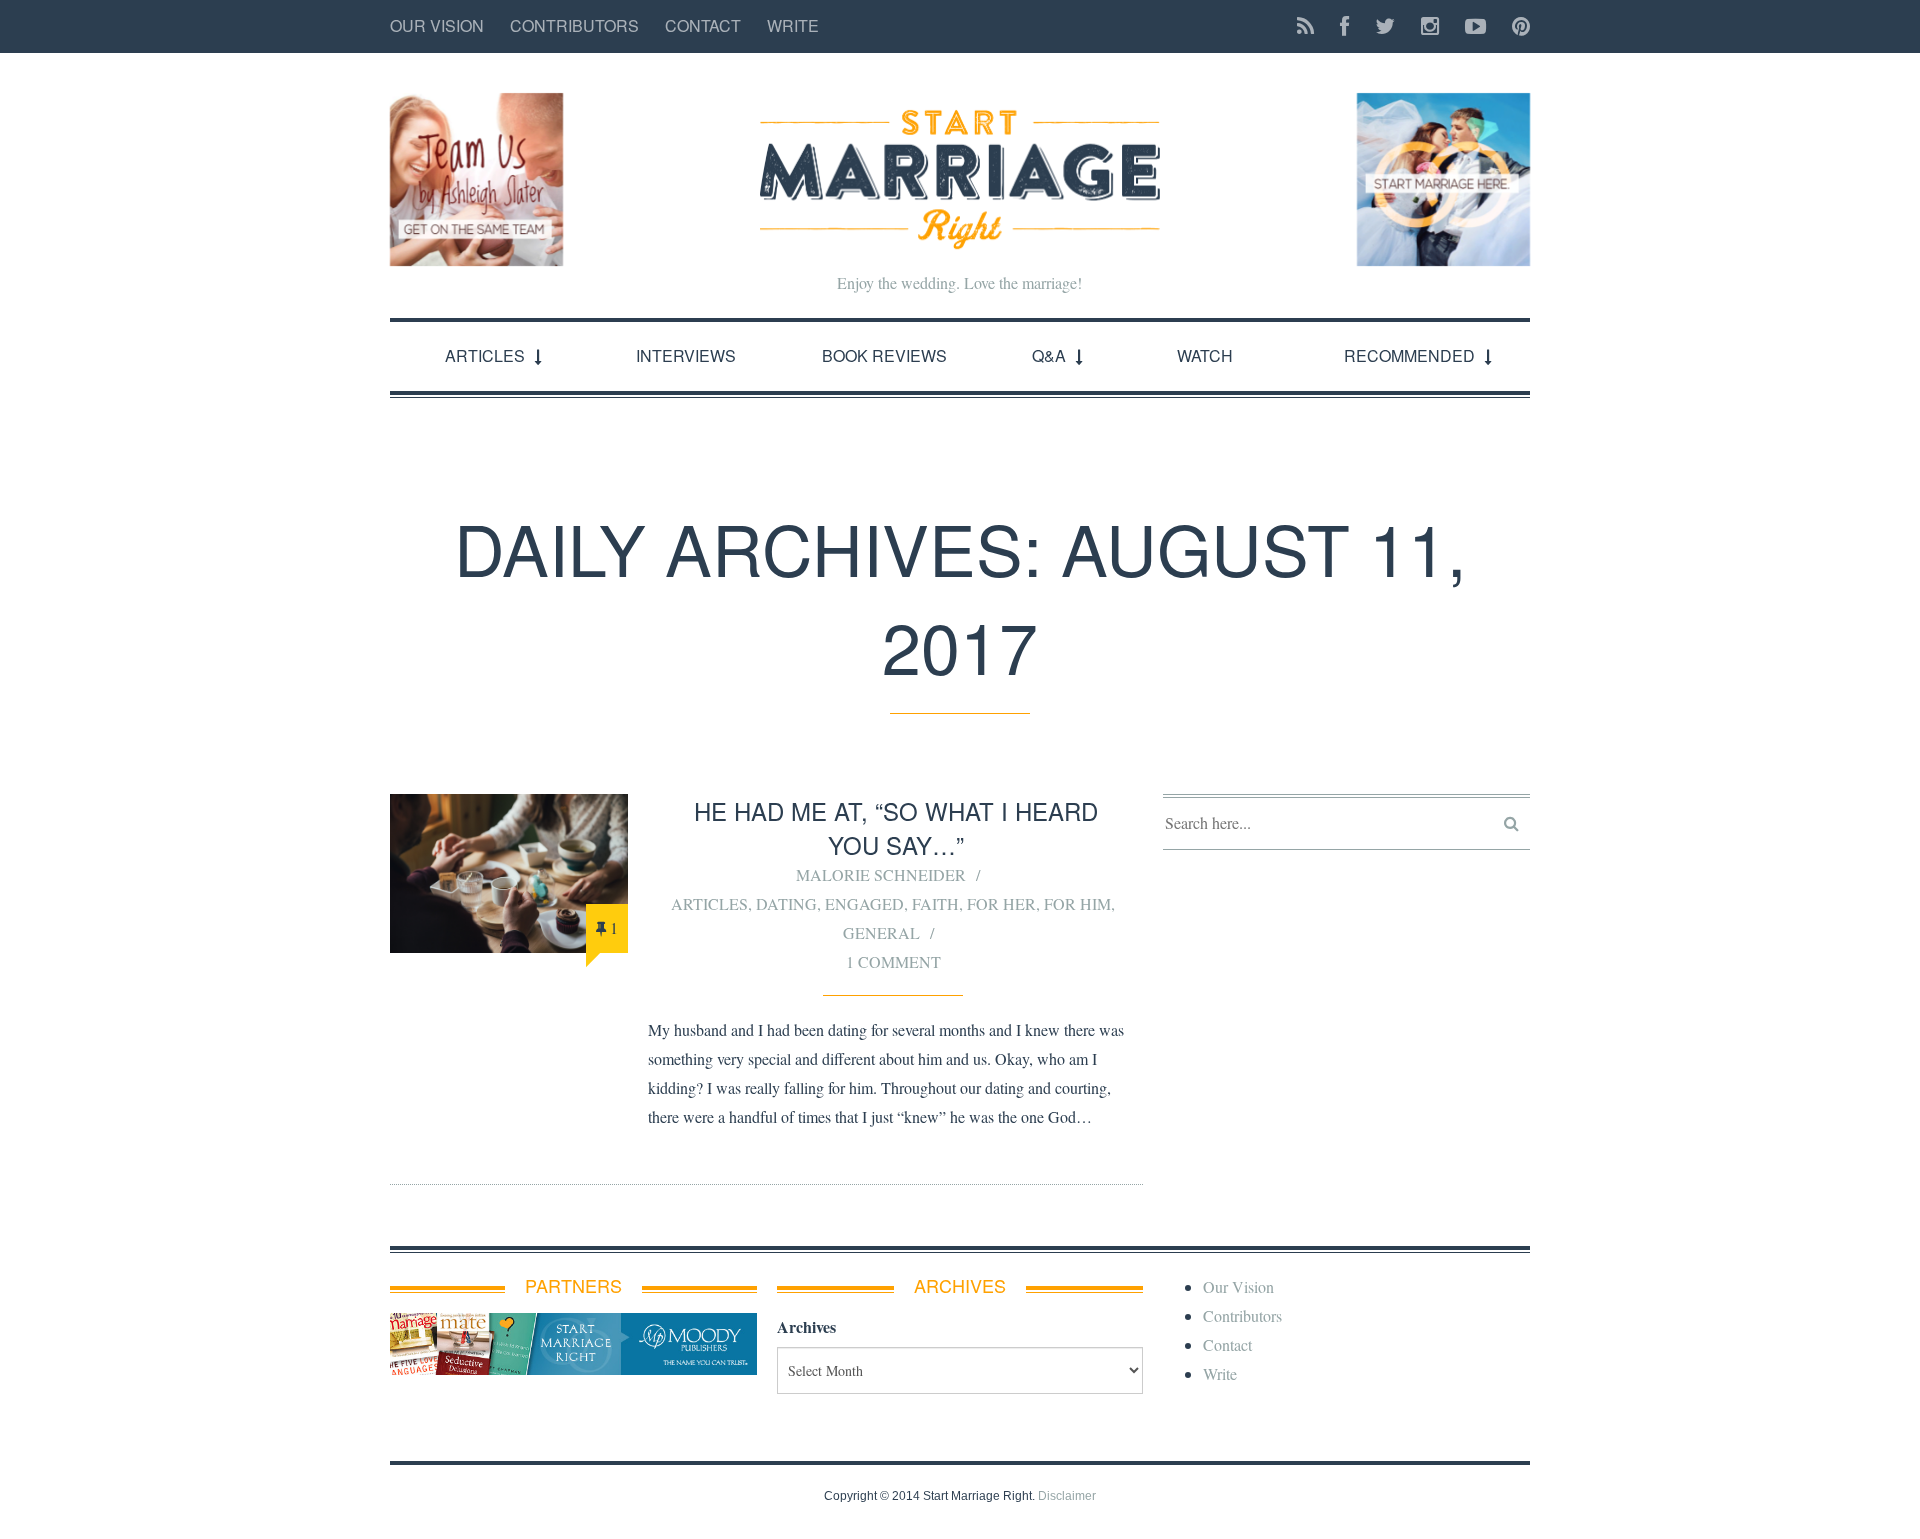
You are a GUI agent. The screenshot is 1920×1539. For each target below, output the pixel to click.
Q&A (1049, 355)
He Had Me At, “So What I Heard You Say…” (896, 827)
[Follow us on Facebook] (1344, 26)
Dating (786, 903)
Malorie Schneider (881, 874)
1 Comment (893, 961)
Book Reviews (884, 355)
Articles (485, 355)
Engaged (864, 903)
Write (793, 25)
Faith (935, 903)
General (881, 932)
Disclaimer (1067, 1496)
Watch (1205, 355)
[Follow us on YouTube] (1475, 26)
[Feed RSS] (1305, 26)
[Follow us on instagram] (1430, 26)
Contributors (574, 25)
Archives (806, 1326)
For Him (1077, 903)
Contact (703, 25)
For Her (1001, 903)
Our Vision (437, 25)
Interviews (686, 355)
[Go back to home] (960, 162)
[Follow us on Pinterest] (1515, 26)
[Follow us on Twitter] (1385, 26)
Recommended (1409, 355)
